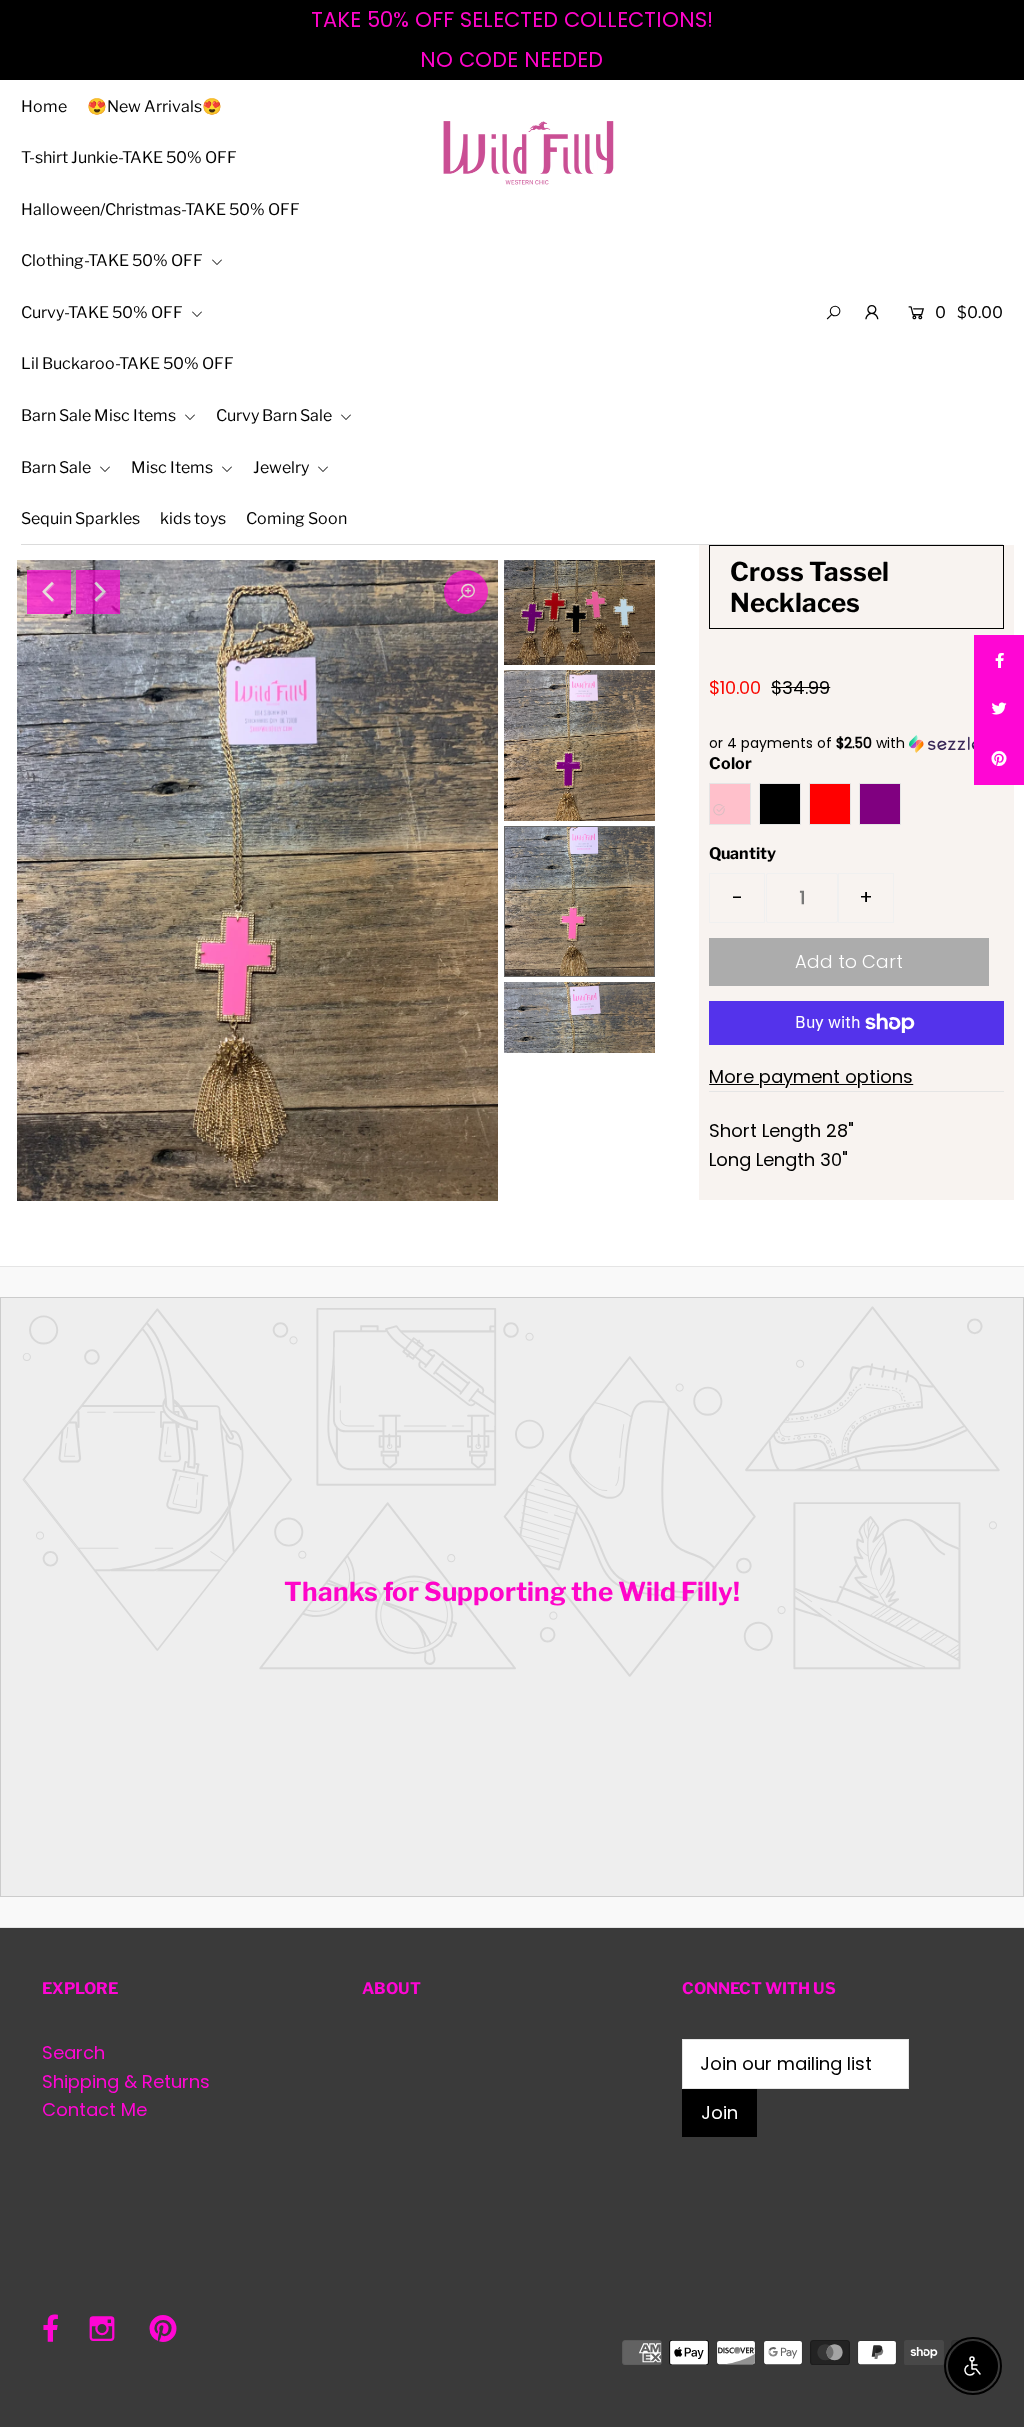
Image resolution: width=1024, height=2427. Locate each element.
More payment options (811, 1076)
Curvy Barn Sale (275, 415)
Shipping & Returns (126, 2081)
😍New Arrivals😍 (154, 106)
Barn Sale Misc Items (100, 415)
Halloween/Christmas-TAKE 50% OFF (160, 209)
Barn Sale (57, 467)
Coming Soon (296, 518)
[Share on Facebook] (999, 660)
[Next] (98, 592)
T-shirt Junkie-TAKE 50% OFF (129, 157)
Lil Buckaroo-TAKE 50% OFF (127, 363)
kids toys (193, 518)
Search (73, 2052)
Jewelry (282, 467)
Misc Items (173, 467)
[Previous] (49, 592)
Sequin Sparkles (80, 518)
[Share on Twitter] (999, 710)
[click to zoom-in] (466, 592)
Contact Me (94, 2109)
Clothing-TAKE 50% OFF (113, 260)
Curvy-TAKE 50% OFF (103, 312)
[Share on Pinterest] (999, 760)
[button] (856, 743)
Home (44, 106)
